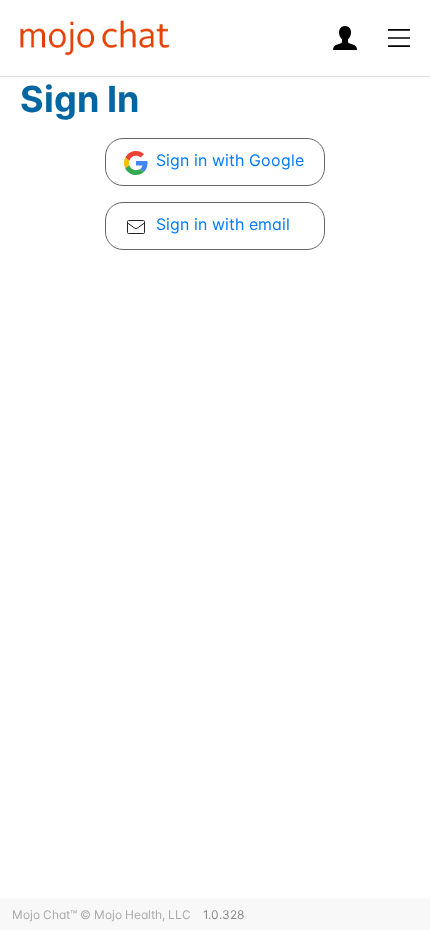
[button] (399, 38)
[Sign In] (355, 38)
